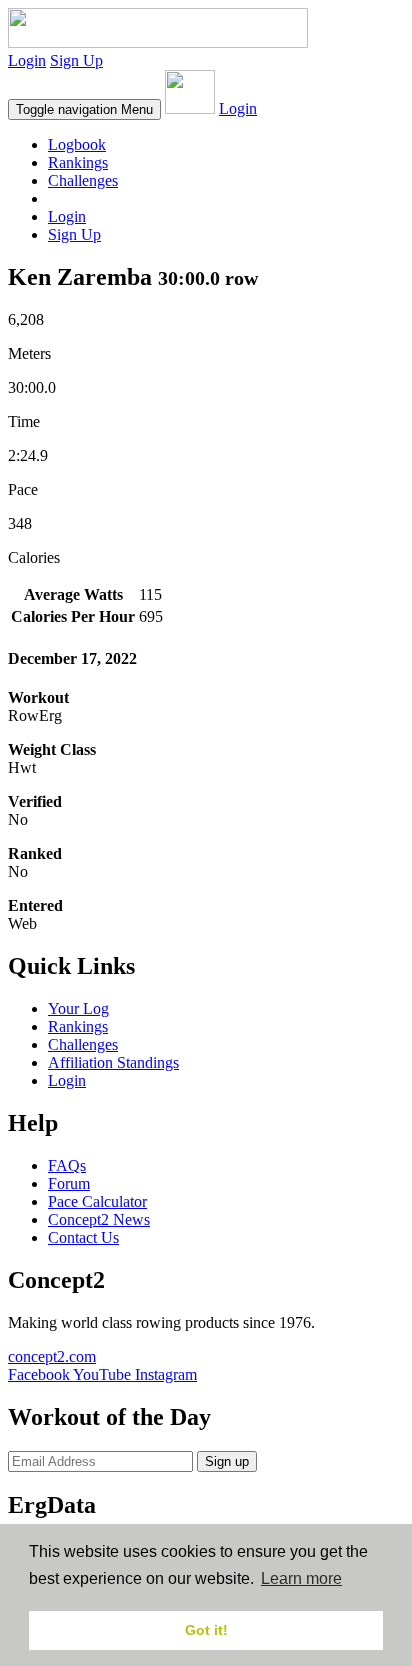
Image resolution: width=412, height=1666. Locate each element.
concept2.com (52, 1356)
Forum (69, 1183)
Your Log (78, 1008)
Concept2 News (99, 1219)
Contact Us (83, 1237)
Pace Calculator (97, 1201)
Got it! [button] (206, 1630)
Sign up (227, 1461)
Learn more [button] (301, 1578)
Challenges (83, 180)
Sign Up (76, 60)
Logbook (77, 144)
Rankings (78, 162)
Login (27, 60)
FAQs (67, 1165)
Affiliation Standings (113, 1062)
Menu (84, 109)
